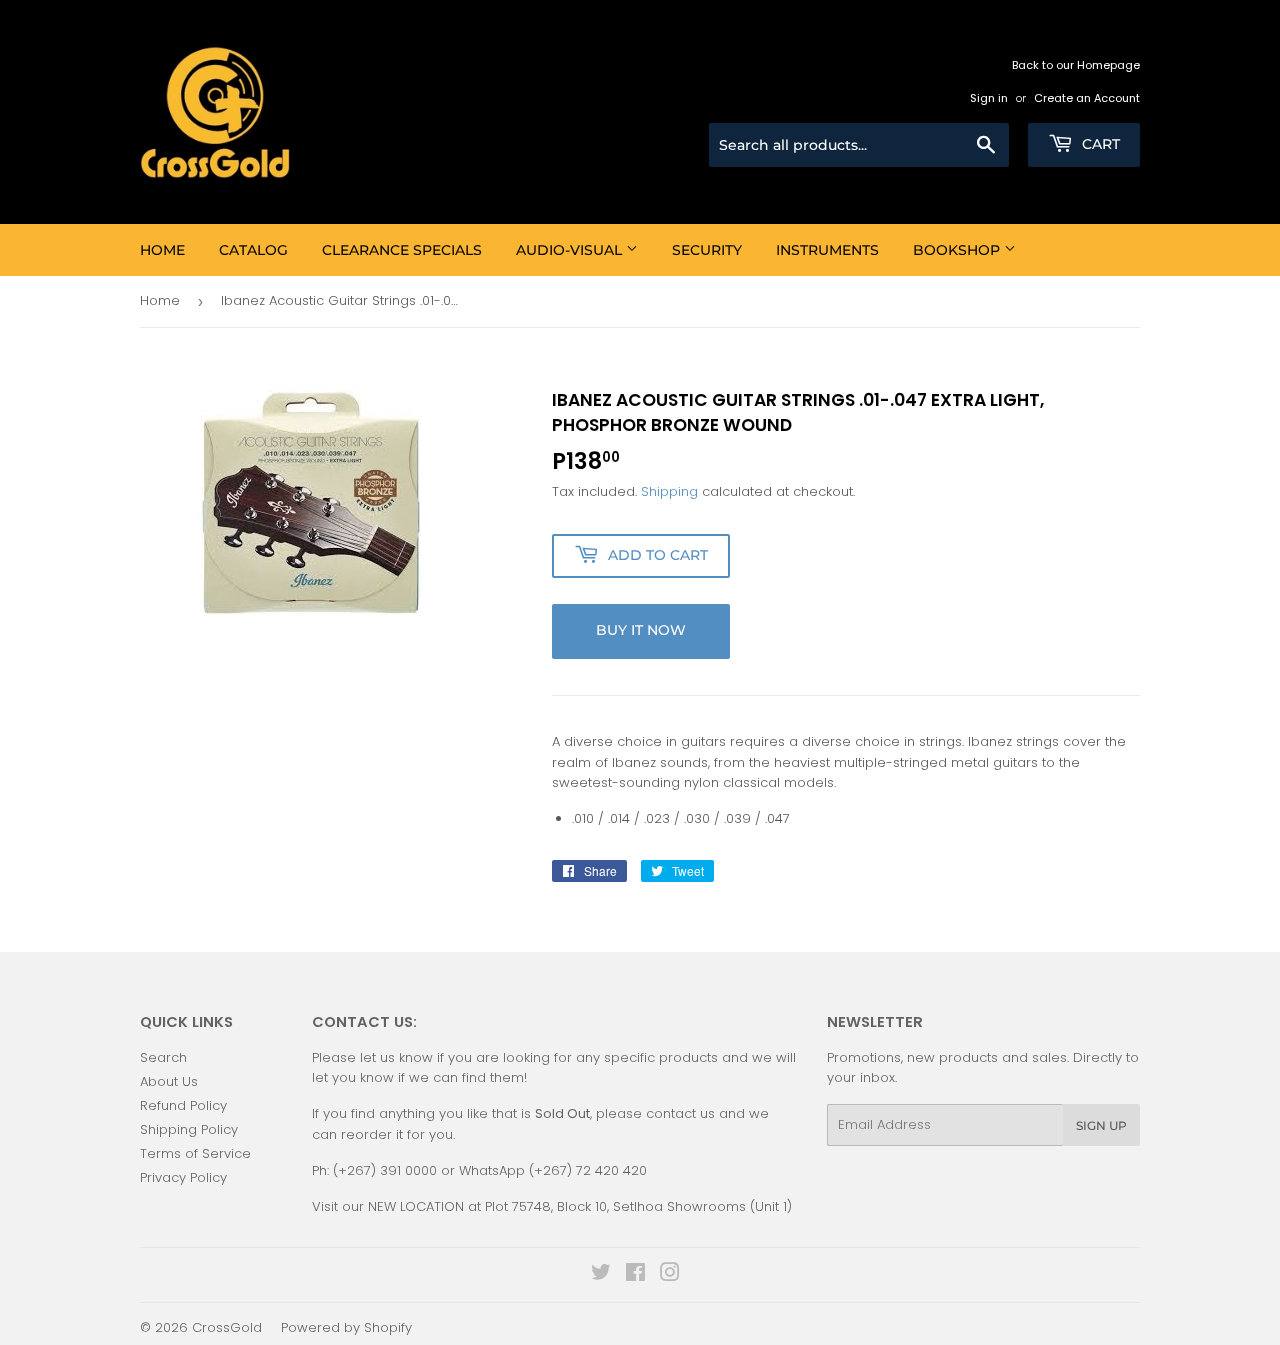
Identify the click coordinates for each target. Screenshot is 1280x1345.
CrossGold (227, 1327)
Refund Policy (183, 1105)
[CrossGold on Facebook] (635, 1275)
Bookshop (958, 250)
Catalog (253, 250)
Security (707, 250)
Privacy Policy (183, 1177)
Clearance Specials (402, 250)
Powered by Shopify (346, 1327)
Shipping (669, 491)
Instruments (827, 250)
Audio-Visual (571, 250)
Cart (1099, 144)
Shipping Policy (189, 1129)
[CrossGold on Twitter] (601, 1275)
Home (162, 250)
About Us (169, 1081)
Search (163, 1057)
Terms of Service (195, 1153)
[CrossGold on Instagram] (670, 1275)
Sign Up (1101, 1125)
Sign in (989, 98)
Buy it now (641, 630)
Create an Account (1087, 98)
